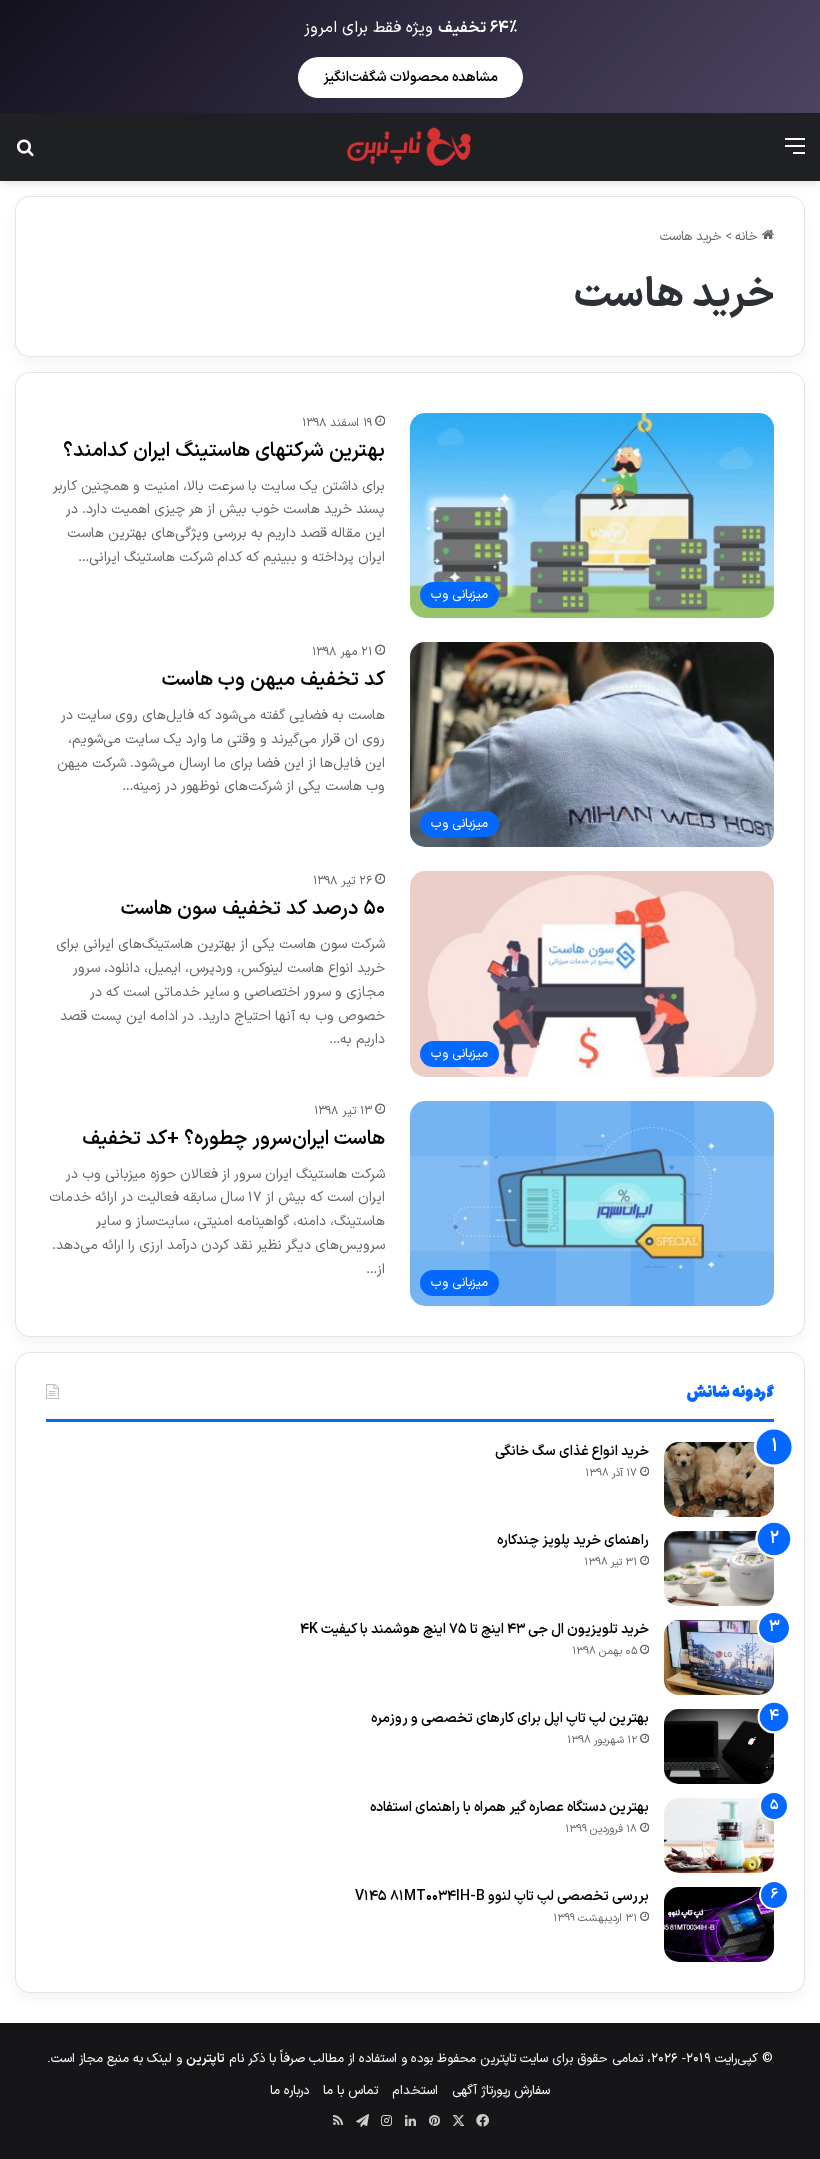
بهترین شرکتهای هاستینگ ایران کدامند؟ (224, 451)
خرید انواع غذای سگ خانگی (572, 1451)
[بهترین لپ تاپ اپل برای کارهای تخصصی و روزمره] (719, 1746)
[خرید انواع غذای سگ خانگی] (719, 1479)
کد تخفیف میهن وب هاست (273, 680)
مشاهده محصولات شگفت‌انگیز (410, 77)
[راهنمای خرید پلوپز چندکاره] (719, 1568)
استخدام (415, 2091)
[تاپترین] (409, 147)
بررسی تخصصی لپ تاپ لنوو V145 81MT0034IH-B (502, 1896)
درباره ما (289, 2091)
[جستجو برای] (25, 154)
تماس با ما (350, 2091)
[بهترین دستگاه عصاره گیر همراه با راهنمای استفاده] (719, 1835)
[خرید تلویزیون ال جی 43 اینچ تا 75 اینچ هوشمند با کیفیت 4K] (719, 1657)
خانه (748, 237)
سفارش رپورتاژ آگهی (501, 2091)
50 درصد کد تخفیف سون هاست (253, 909)
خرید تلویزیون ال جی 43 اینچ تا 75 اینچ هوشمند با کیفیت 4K (474, 1629)
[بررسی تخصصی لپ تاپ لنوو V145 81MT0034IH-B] (719, 1924)
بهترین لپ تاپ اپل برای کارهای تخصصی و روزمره (510, 1718)
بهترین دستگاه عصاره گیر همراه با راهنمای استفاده (509, 1807)
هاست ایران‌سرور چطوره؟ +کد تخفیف (233, 1139)
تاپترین (205, 2059)
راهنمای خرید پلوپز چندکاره (573, 1540)
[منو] (795, 154)
